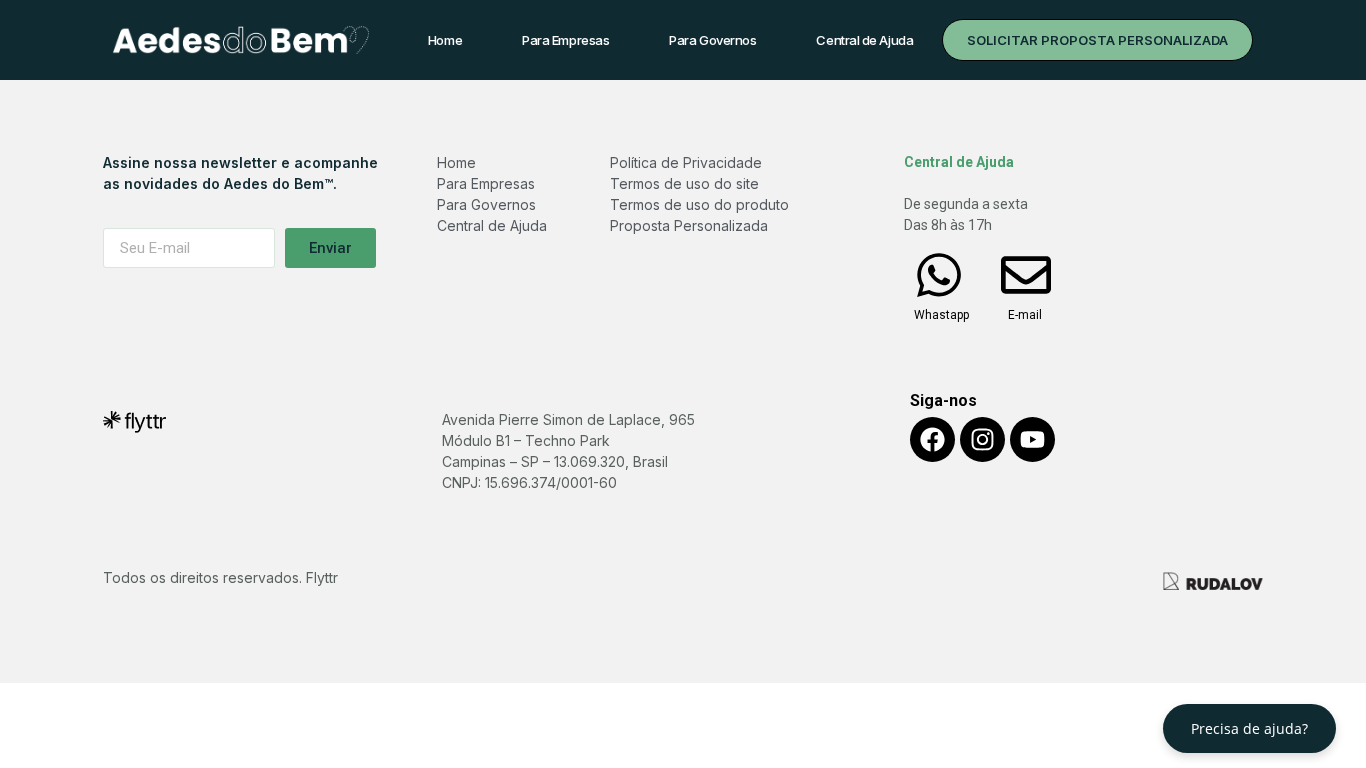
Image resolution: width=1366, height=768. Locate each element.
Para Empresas (565, 40)
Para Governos (712, 40)
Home (445, 40)
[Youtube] (1032, 439)
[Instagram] (982, 439)
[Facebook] (932, 439)
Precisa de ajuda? (1249, 728)
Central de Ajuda (864, 40)
